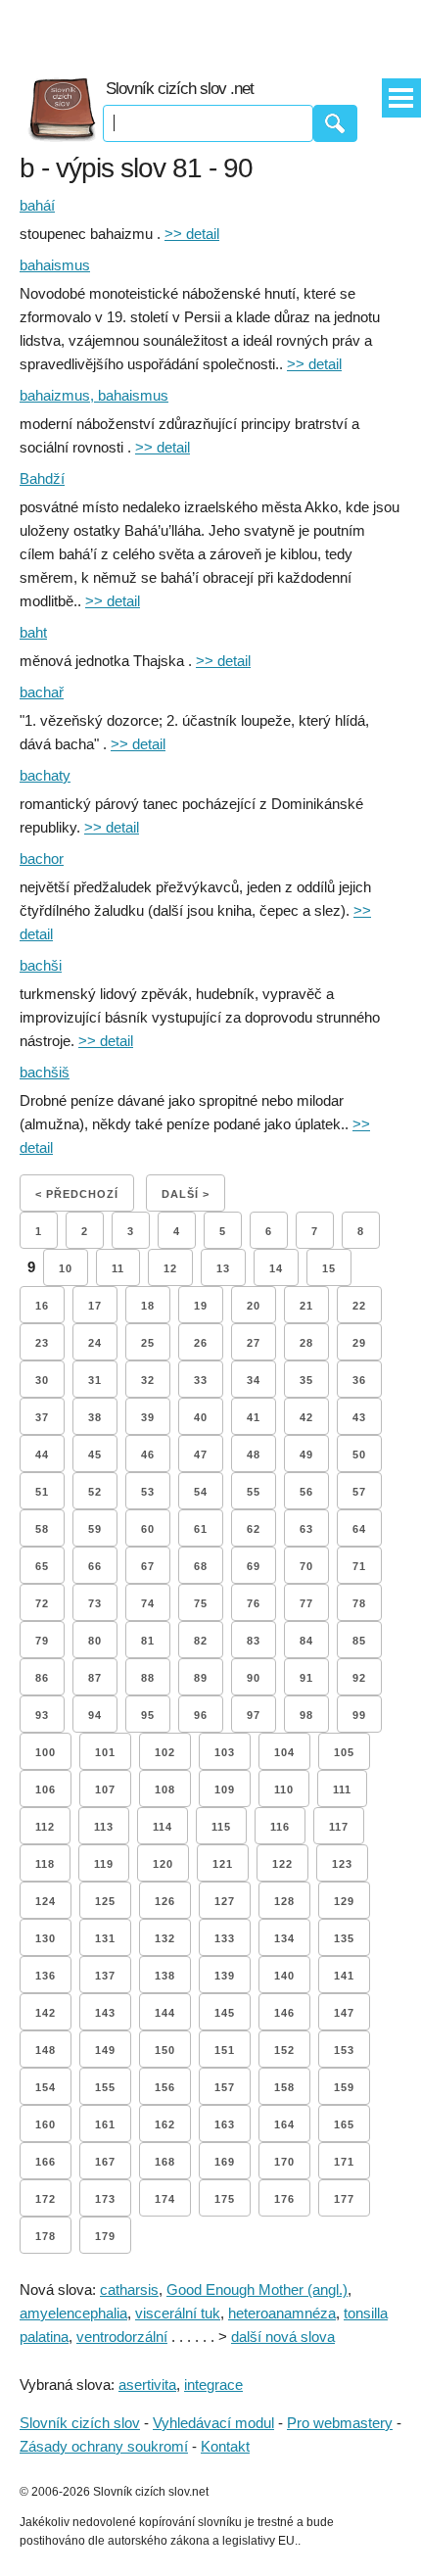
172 (46, 2199)
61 (201, 1529)
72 (42, 1603)
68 (201, 1566)
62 (254, 1529)
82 (201, 1641)
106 (46, 1789)
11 (118, 1268)
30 (42, 1380)
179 (105, 2236)
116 (280, 1827)
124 (46, 1901)
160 (46, 2124)
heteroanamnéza (282, 2313)
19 (201, 1306)
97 (254, 1715)
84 (306, 1641)
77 (306, 1603)
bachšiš (45, 1072)
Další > (186, 1194)
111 (342, 1789)
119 (104, 1864)
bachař (42, 692)
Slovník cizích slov (80, 2423)
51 (42, 1492)
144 (165, 2013)
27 (254, 1343)
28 (306, 1343)
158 (284, 2087)
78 (359, 1603)
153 (344, 2050)
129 (344, 1901)
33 (201, 1380)
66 (95, 1566)
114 (163, 1827)
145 (225, 2013)
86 (42, 1678)
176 (284, 2199)
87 (95, 1678)
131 (105, 1938)
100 (46, 1752)
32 (148, 1380)
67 (148, 1566)
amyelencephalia (73, 2313)
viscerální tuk (178, 2313)
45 (95, 1455)
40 (201, 1417)
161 (105, 2124)
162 (165, 2124)
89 (201, 1678)
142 (46, 2013)
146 (284, 2013)
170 (284, 2162)
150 (165, 2050)
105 (344, 1752)
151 (225, 2050)
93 (42, 1715)
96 (201, 1715)
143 (105, 2013)
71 (359, 1566)
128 (284, 1901)
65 (42, 1566)
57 (359, 1492)
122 (282, 1864)
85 (359, 1641)
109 (225, 1789)
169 (225, 2162)
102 (165, 1752)
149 (105, 2050)
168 (165, 2162)
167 (105, 2162)
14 (276, 1268)
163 (225, 2124)
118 (45, 1864)
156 (165, 2087)
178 (46, 2236)
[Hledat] (335, 123)
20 (254, 1306)
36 (359, 1380)
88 (148, 1678)
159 (344, 2087)
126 (165, 1901)
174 (165, 2199)
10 (66, 1268)
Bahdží (42, 478)
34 (254, 1380)
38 (95, 1417)
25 (148, 1343)
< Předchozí (77, 1194)
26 (201, 1343)
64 (359, 1529)
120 (163, 1864)
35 (306, 1380)
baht (33, 632)
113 (104, 1827)
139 (225, 1976)
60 (148, 1529)
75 (201, 1603)
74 (148, 1603)
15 (329, 1268)
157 (225, 2087)
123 (342, 1864)
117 (339, 1827)
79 (42, 1641)
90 (254, 1678)
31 (95, 1380)
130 (46, 1938)
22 (359, 1306)
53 (148, 1492)
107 (105, 1789)
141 (344, 1976)
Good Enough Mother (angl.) (257, 2290)
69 (254, 1566)
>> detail (192, 234)
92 (359, 1678)
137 (105, 1976)
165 (344, 2124)
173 (105, 2199)
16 (42, 1306)
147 (344, 2013)
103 (225, 1752)
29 (359, 1343)
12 (170, 1268)
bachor (42, 859)
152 (284, 2050)
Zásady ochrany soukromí (104, 2446)
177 (344, 2199)
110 (284, 1789)
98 (306, 1715)
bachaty (45, 775)
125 (105, 1901)
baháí (37, 205)
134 (284, 1938)
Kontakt (225, 2446)
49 (306, 1455)
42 (306, 1417)
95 (148, 1715)
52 (95, 1492)
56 (306, 1492)
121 (223, 1864)
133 (225, 1938)
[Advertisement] (210, 29)
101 (105, 1752)
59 (95, 1529)
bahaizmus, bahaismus (94, 395)
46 (148, 1455)
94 (95, 1715)
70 (306, 1566)
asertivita (147, 2385)
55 (254, 1492)
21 (306, 1306)
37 (42, 1417)
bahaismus (55, 265)
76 (254, 1603)
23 (42, 1343)
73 (95, 1603)
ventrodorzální (122, 2337)
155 (105, 2087)
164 (284, 2124)
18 (148, 1306)
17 (95, 1306)
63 (306, 1529)
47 (201, 1455)
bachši (41, 965)
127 (225, 1901)
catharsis (129, 2290)
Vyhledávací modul (213, 2423)
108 (165, 1789)
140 (284, 1976)
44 (42, 1455)
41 (254, 1417)
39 (148, 1417)
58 (42, 1529)
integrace (213, 2385)
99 (359, 1715)
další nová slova (283, 2337)
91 (306, 1678)
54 (201, 1492)
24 (95, 1343)
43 (359, 1417)
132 (165, 1938)
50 (359, 1455)
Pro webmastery (340, 2423)
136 (46, 1976)
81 (148, 1641)
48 (254, 1455)
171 (344, 2162)
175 (225, 2199)
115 (221, 1827)
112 (45, 1827)
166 (46, 2162)
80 (95, 1641)
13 (223, 1268)
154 (46, 2087)
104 (284, 1752)
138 (165, 1976)
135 (344, 1938)
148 (46, 2050)
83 (254, 1641)
